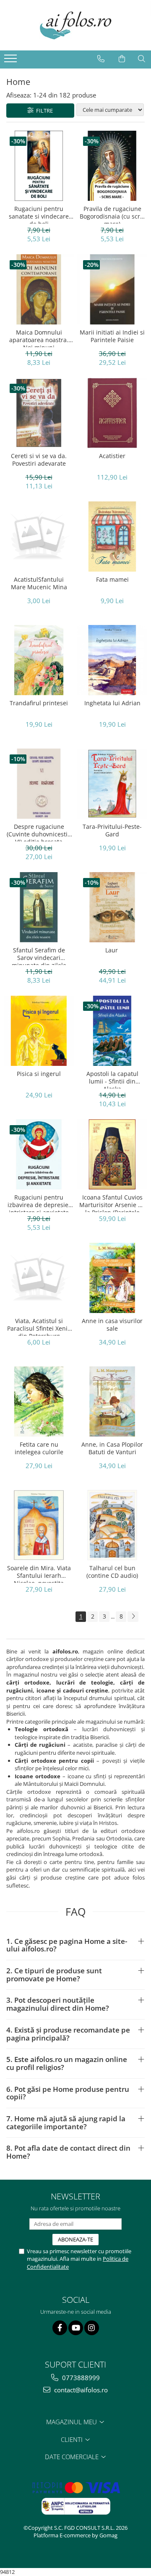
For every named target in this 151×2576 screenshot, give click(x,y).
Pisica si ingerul (39, 1074)
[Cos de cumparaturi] (122, 59)
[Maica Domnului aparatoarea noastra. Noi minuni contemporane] (39, 289)
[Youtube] (76, 2328)
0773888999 (80, 2378)
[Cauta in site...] (142, 59)
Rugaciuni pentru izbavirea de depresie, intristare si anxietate (39, 1203)
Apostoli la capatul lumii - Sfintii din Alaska (112, 1079)
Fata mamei (112, 580)
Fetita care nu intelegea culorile (39, 1448)
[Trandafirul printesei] (39, 660)
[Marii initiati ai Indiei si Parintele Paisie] (112, 289)
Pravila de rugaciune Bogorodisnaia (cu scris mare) (112, 214)
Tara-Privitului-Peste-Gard (112, 831)
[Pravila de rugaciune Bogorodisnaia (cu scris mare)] (112, 166)
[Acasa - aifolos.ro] (75, 25)
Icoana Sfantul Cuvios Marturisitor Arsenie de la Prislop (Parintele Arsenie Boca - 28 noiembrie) (112, 1203)
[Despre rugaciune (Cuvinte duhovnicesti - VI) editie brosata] (39, 784)
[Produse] (12, 61)
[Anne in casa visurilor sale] (112, 1278)
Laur (112, 950)
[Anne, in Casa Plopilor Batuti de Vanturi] (112, 1401)
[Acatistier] (112, 413)
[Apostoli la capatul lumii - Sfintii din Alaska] (112, 1031)
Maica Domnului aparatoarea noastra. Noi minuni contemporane (39, 338)
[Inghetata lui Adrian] (112, 660)
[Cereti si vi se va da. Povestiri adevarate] (39, 413)
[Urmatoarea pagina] (133, 1617)
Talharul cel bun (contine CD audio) (112, 1572)
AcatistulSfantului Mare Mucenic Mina (39, 583)
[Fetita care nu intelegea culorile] (39, 1401)
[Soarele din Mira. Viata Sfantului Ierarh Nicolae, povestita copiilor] (39, 1525)
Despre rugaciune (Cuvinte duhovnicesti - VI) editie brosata (39, 832)
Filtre (43, 111)
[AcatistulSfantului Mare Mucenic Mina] (39, 537)
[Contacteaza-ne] (101, 59)
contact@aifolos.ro (80, 2390)
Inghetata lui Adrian (112, 703)
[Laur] (112, 907)
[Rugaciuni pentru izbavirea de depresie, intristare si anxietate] (39, 1154)
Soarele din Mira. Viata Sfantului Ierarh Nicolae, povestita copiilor (39, 1574)
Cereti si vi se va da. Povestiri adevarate (39, 460)
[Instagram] (92, 2328)
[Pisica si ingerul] (39, 1031)
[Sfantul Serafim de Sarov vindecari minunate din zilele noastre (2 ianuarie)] (39, 907)
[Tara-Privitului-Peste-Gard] (112, 784)
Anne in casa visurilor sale (112, 1325)
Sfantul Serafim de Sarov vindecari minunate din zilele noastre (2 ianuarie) (39, 956)
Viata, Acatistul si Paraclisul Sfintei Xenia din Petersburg (39, 1326)
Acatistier (112, 456)
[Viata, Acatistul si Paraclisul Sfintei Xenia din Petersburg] (39, 1278)
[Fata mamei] (112, 537)
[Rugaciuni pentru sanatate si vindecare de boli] (39, 166)
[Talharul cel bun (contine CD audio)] (112, 1525)
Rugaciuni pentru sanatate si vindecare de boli (39, 214)
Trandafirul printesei (39, 703)
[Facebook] (60, 2328)
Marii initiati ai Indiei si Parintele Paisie (112, 336)
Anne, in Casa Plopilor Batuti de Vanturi (112, 1448)
